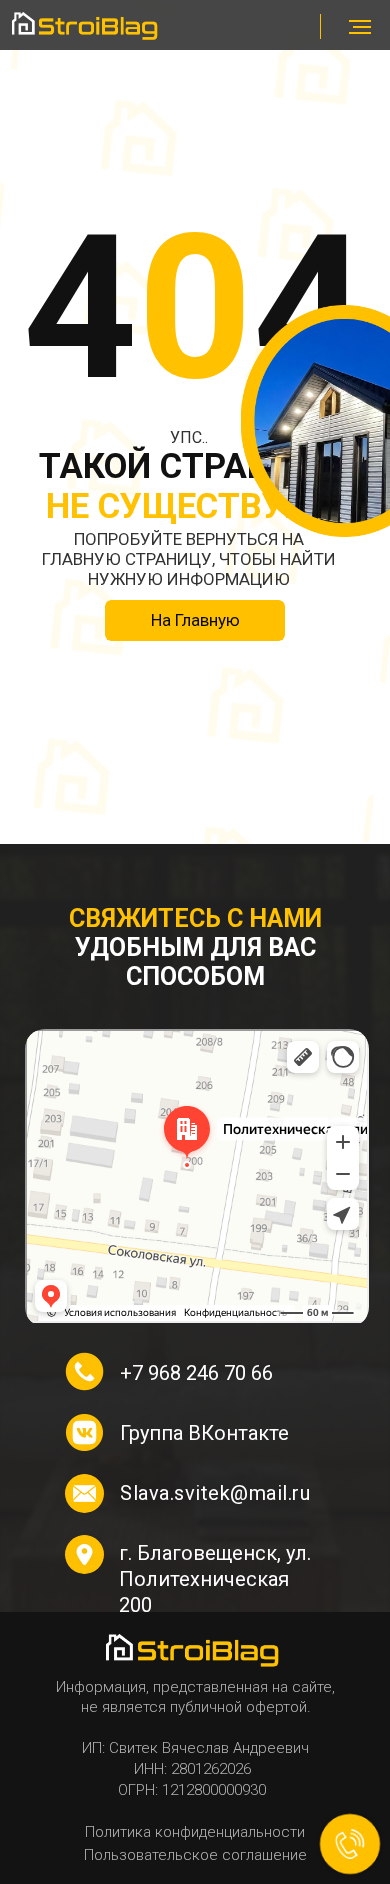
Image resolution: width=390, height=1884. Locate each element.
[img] (87, 26)
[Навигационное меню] (360, 27)
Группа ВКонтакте (204, 1433)
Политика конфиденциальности (195, 1832)
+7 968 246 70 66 (196, 1373)
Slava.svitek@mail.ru (215, 1493)
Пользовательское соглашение (195, 1855)
